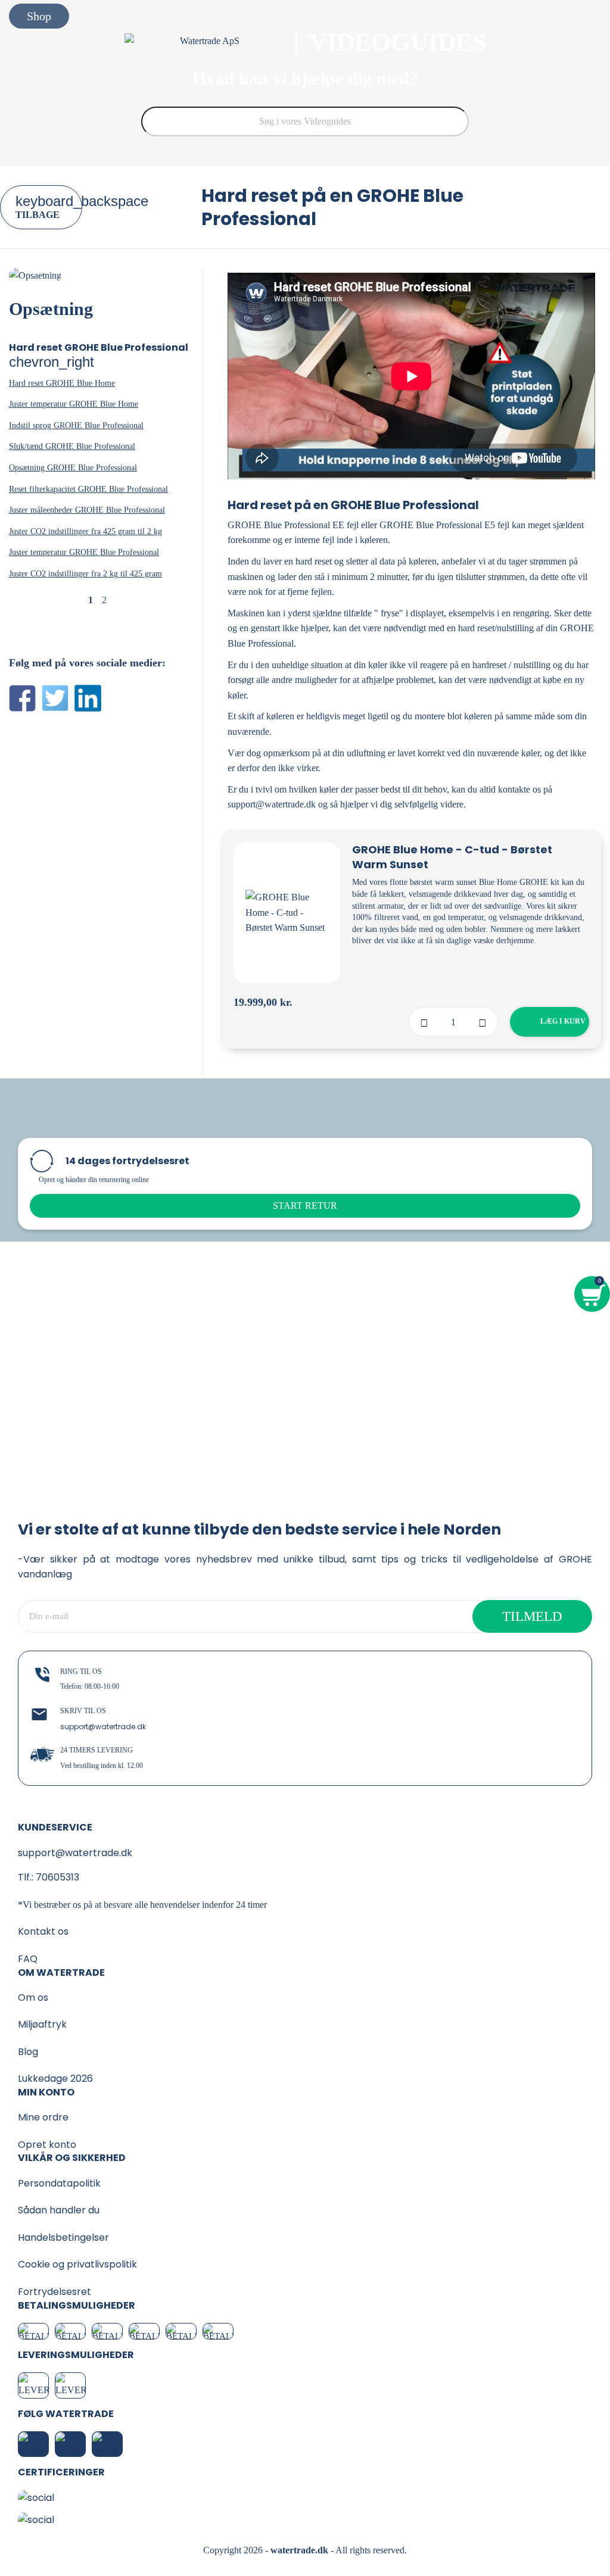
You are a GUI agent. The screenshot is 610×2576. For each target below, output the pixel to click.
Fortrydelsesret (55, 2292)
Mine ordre (43, 2117)
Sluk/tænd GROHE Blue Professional (72, 446)
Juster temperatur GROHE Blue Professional (84, 552)
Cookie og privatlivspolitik (77, 2264)
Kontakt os (43, 1931)
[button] (305, 1206)
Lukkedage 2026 (55, 2078)
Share (22, 698)
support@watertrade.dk (103, 1727)
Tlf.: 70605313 (49, 1877)
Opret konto (47, 2145)
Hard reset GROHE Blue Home (62, 383)
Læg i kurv (552, 1021)
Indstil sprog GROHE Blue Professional (76, 425)
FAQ (28, 1959)
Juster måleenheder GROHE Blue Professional (87, 510)
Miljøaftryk (42, 2024)
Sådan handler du (59, 2210)
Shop (39, 16)
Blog (28, 2052)
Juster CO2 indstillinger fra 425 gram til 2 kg (85, 531)
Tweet (55, 698)
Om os (33, 1998)
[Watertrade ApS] (211, 42)
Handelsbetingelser (63, 2237)
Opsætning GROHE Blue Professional (73, 468)
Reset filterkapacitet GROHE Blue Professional (88, 489)
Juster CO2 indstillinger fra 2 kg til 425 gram (85, 574)
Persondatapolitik (59, 2183)
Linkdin (88, 698)
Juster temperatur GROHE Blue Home (74, 404)
